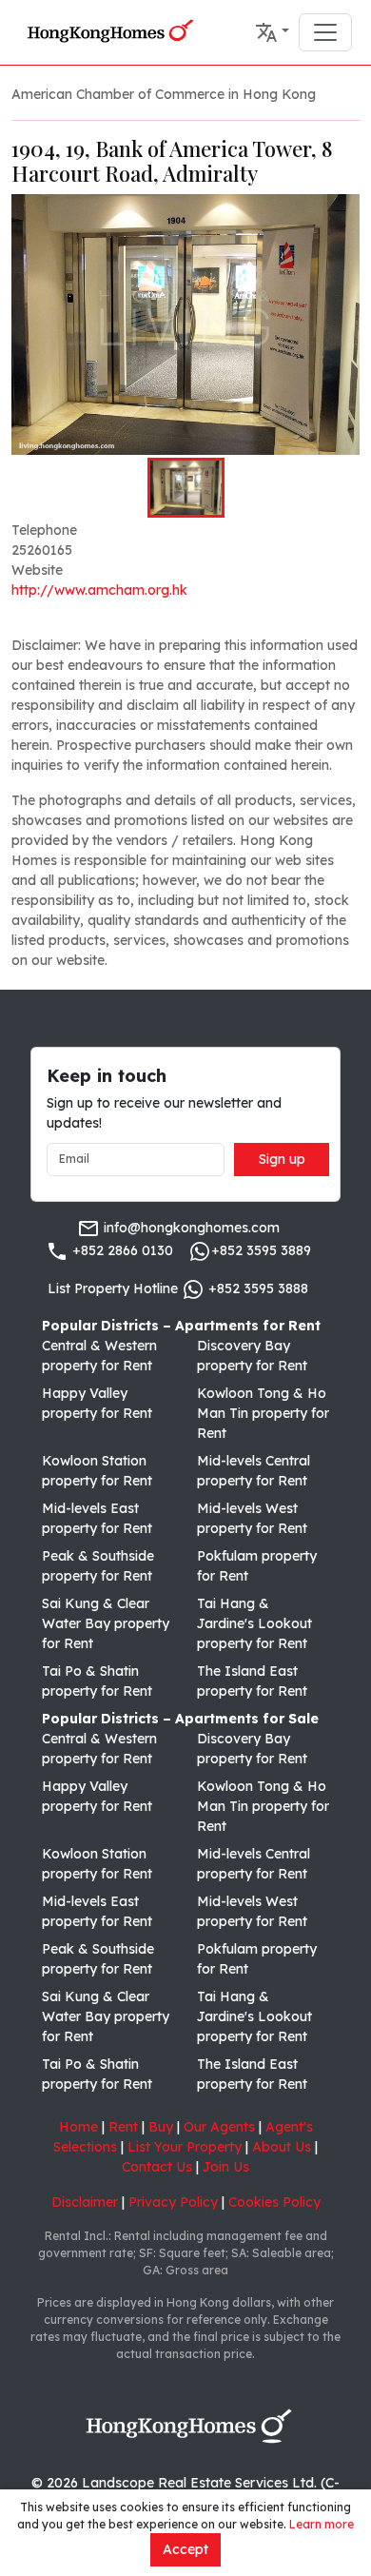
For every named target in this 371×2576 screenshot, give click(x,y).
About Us (282, 2147)
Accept (185, 2549)
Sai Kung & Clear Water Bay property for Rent (106, 1623)
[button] (272, 32)
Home (78, 2127)
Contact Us (157, 2167)
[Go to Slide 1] (186, 487)
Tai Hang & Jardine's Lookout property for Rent (254, 1623)
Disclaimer (85, 2202)
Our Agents (219, 2127)
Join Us (226, 2167)
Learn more (322, 2524)
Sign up (282, 1159)
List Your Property (185, 2147)
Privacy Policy (173, 2202)
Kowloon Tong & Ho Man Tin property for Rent (263, 1413)
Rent (123, 2127)
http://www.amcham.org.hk (99, 590)
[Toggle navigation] (325, 32)
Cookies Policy (274, 2202)
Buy (161, 2127)
